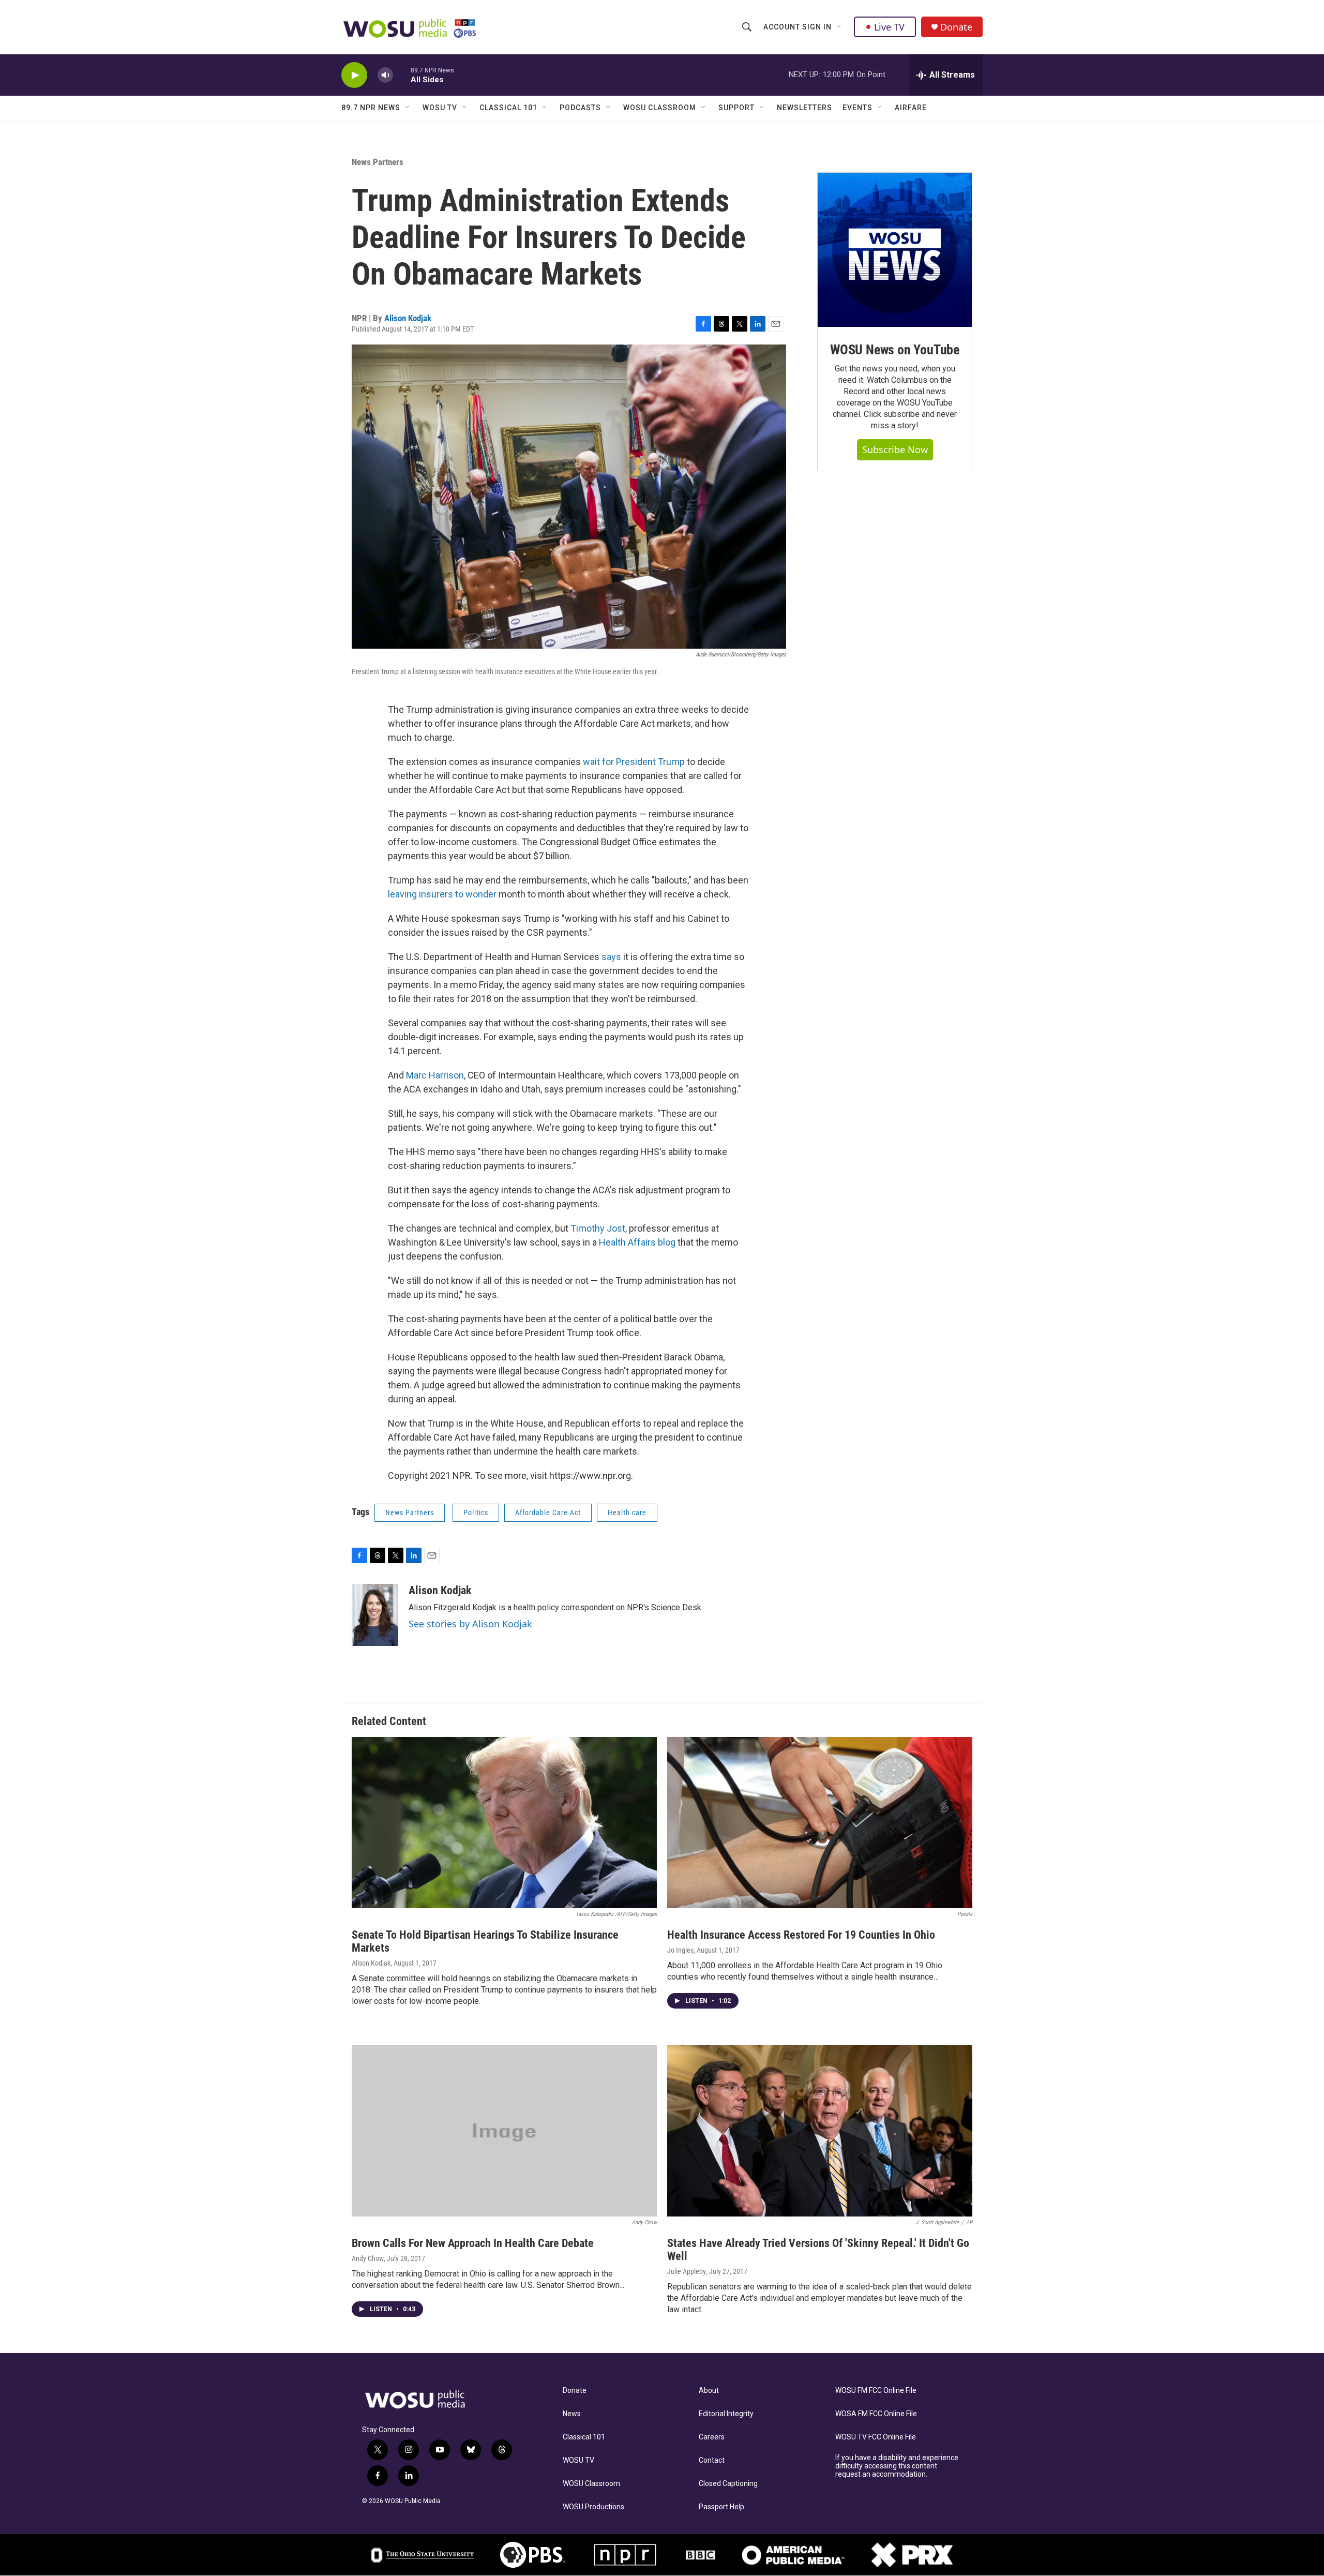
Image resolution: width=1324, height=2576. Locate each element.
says (611, 957)
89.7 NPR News (371, 108)
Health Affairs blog (637, 1242)
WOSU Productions (593, 2507)
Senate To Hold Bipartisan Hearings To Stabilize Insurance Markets (485, 1941)
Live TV (889, 27)
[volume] (385, 75)
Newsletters (804, 108)
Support (736, 108)
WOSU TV (440, 108)
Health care (627, 1512)
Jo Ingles (680, 1950)
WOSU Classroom (660, 108)
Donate (956, 27)
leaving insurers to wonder (442, 894)
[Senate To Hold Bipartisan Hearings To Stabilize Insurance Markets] (504, 1823)
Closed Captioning (728, 2484)
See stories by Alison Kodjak (470, 1624)
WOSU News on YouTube (895, 350)
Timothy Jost (598, 1228)
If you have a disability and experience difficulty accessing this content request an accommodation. (897, 2466)
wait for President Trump (634, 762)
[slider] (402, 75)
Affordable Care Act (548, 1512)
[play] (354, 75)
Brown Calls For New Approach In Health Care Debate (473, 2243)
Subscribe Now (895, 450)
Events (857, 108)
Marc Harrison (435, 1075)
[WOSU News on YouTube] (895, 250)
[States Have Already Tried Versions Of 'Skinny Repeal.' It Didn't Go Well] (820, 2131)
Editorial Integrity (726, 2414)
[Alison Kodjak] (375, 1615)
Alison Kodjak (408, 318)
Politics (476, 1512)
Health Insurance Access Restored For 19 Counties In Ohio (801, 1935)
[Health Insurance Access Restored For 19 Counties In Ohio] (820, 1823)
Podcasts (580, 108)
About (709, 2391)
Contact (712, 2460)
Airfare (911, 108)
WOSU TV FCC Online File (876, 2437)
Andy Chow (368, 2258)
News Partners (378, 162)
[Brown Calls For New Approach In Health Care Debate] (504, 2131)
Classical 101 (508, 108)
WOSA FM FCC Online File (876, 2414)
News (572, 2414)
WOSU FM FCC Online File (876, 2391)
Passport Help (721, 2507)
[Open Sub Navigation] (839, 27)
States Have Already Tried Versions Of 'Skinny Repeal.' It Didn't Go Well (818, 2250)
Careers (712, 2437)
